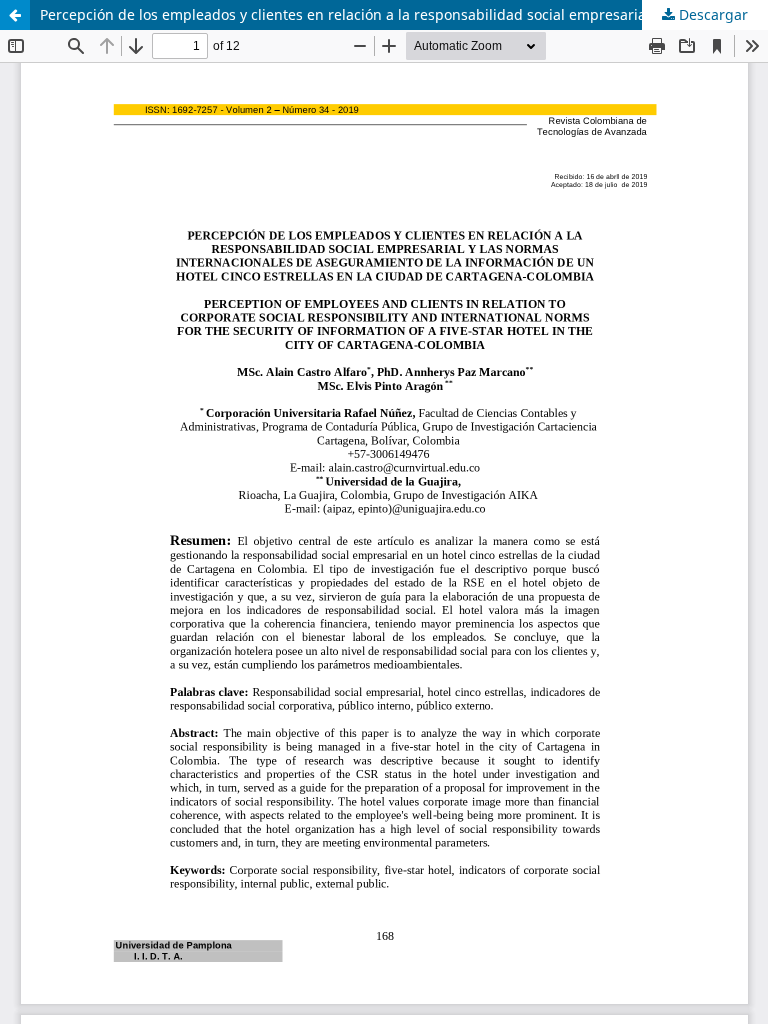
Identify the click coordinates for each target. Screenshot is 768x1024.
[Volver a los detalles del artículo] (15, 15)
